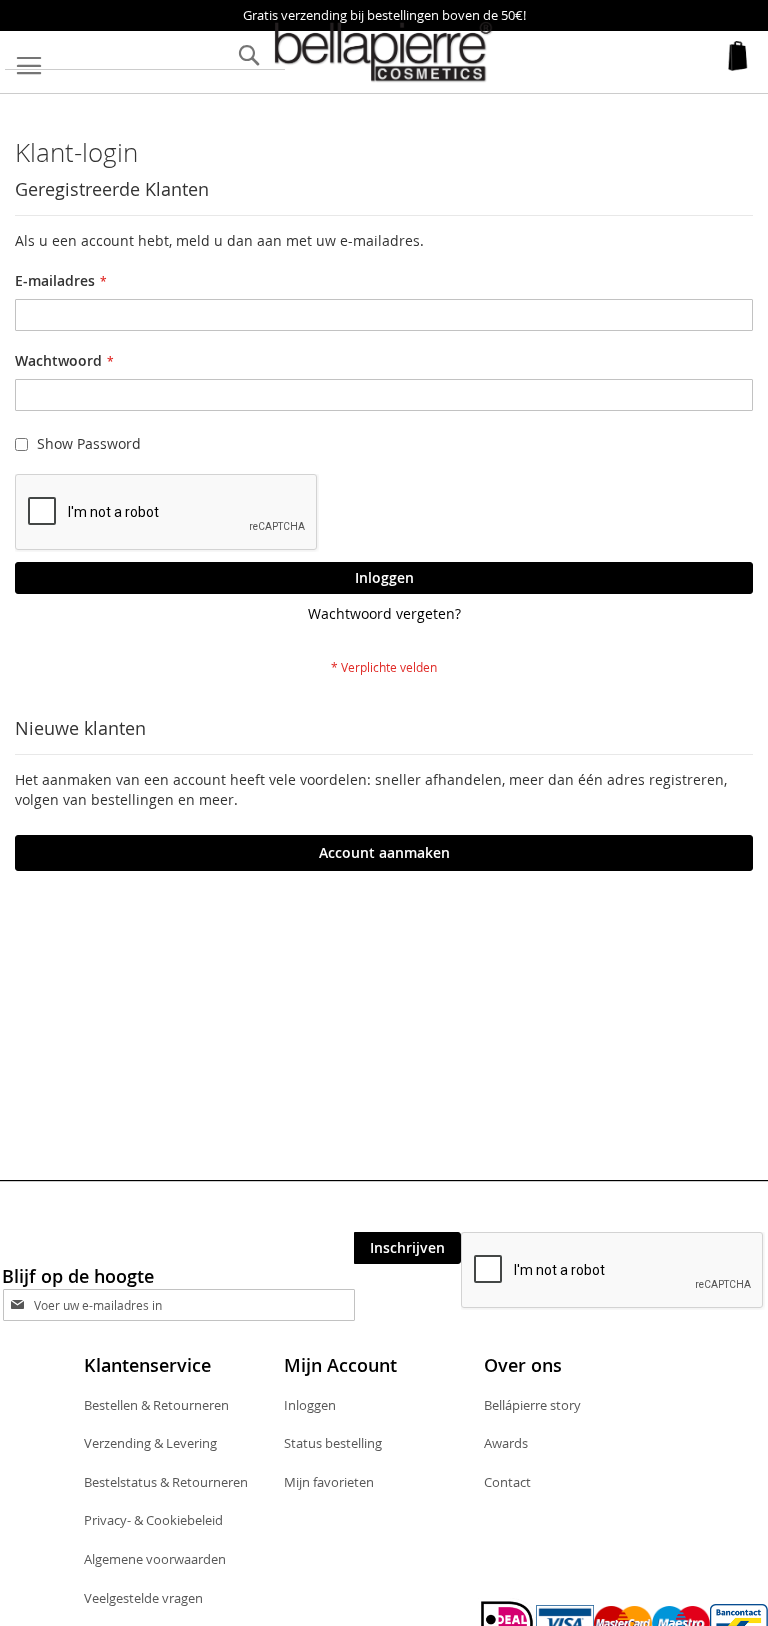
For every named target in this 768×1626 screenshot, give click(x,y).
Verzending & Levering (150, 1443)
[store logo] (384, 52)
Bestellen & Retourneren (156, 1405)
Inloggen (310, 1405)
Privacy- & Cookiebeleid (153, 1520)
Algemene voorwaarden (155, 1559)
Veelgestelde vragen (143, 1598)
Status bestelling (333, 1443)
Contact (507, 1482)
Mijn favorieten (329, 1482)
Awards (506, 1443)
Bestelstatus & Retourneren (166, 1482)
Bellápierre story (532, 1405)
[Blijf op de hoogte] (196, 1304)
